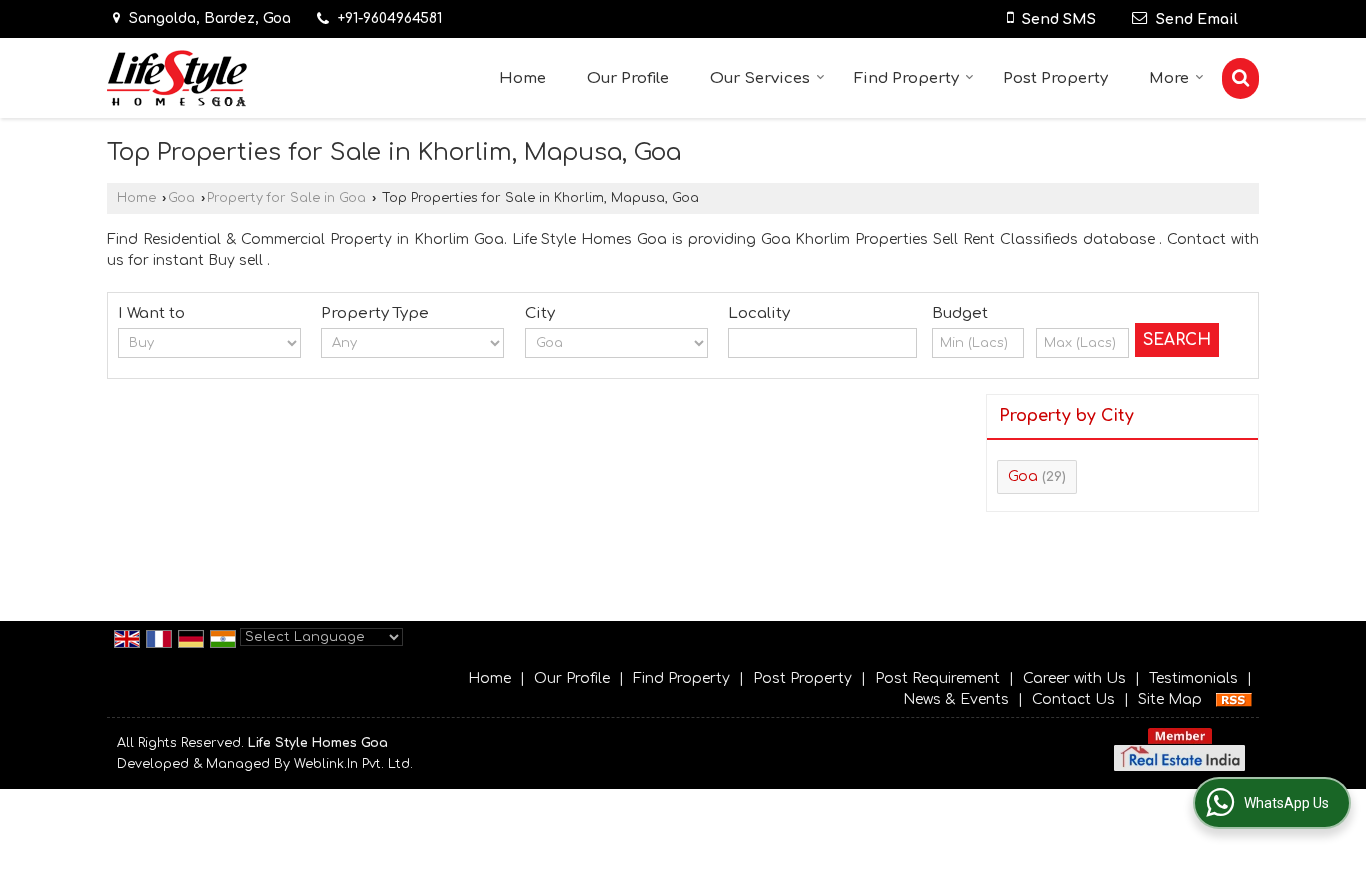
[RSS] (1234, 699)
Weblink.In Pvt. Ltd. (353, 764)
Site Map (1170, 699)
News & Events (956, 699)
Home (522, 78)
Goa (181, 198)
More (1169, 78)
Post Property (1055, 78)
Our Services (760, 78)
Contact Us (1073, 699)
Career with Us (1074, 678)
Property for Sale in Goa (286, 198)
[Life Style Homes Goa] (177, 78)
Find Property (906, 78)
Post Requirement (937, 678)
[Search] (1240, 78)
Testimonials (1193, 678)
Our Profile (628, 78)
